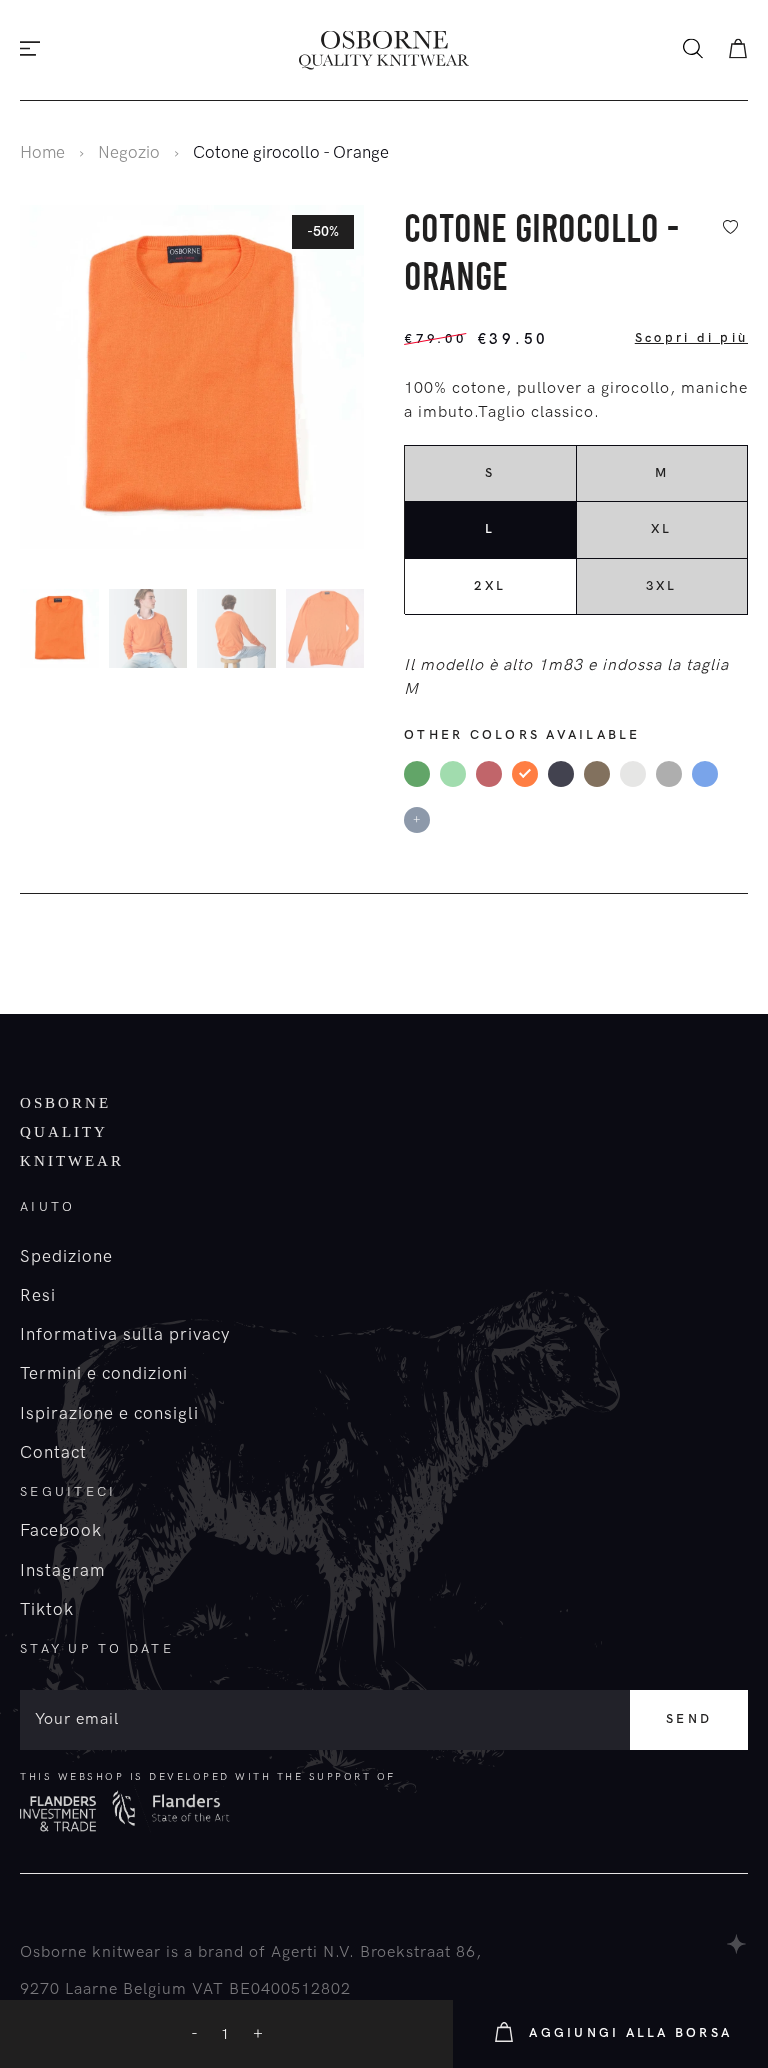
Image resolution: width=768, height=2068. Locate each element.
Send (689, 1719)
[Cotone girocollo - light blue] (705, 774)
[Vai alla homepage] (384, 50)
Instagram (62, 1571)
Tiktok (47, 1610)
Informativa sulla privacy (125, 1335)
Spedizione (66, 1257)
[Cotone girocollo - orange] (525, 774)
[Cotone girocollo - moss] (597, 774)
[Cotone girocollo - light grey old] (633, 774)
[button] (359, 632)
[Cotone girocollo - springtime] (453, 774)
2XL (490, 586)
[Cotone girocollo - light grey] (669, 774)
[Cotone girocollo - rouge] (489, 774)
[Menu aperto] (30, 50)
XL (662, 529)
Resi (38, 1296)
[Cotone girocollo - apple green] (417, 774)
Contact (53, 1453)
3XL (662, 586)
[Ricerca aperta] (693, 50)
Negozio (129, 153)
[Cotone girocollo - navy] (561, 774)
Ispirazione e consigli (109, 1414)
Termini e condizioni (104, 1374)
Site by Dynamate (737, 1944)
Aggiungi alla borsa (630, 2033)
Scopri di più (691, 338)
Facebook (61, 1531)
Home (42, 153)
